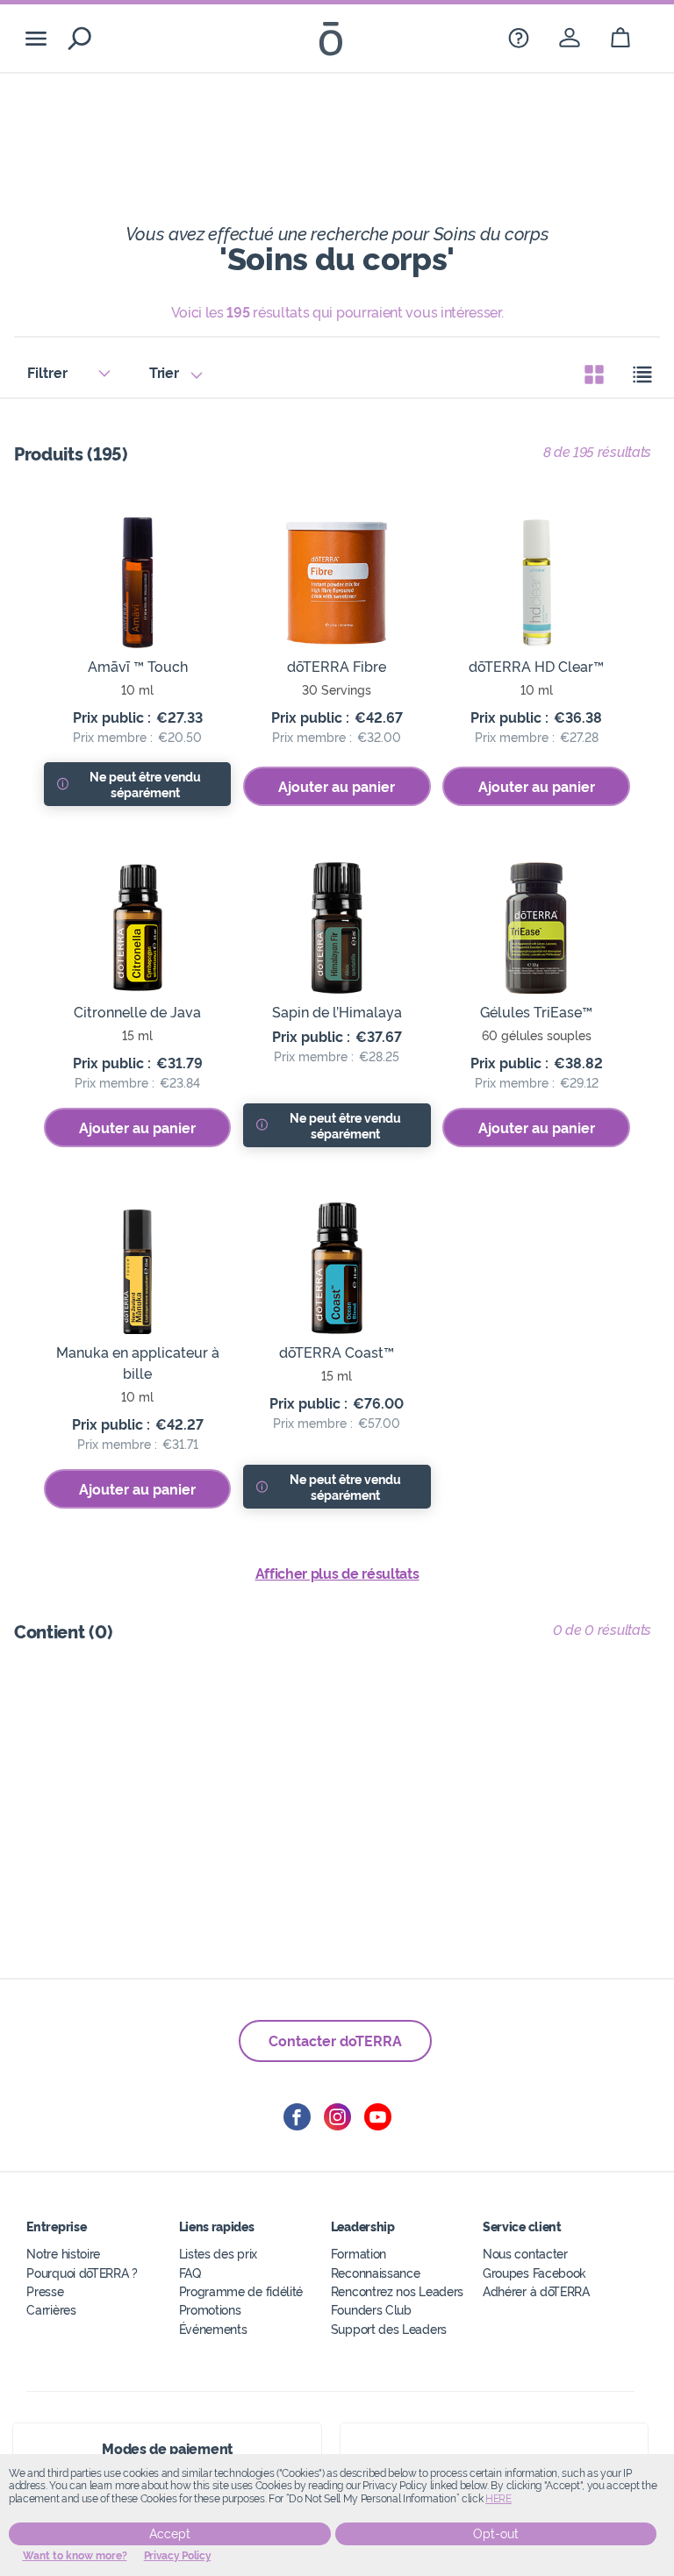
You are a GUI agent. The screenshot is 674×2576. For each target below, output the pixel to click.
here (498, 2499)
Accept (170, 2534)
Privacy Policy (178, 2556)
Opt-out (496, 2534)
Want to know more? (75, 2556)
